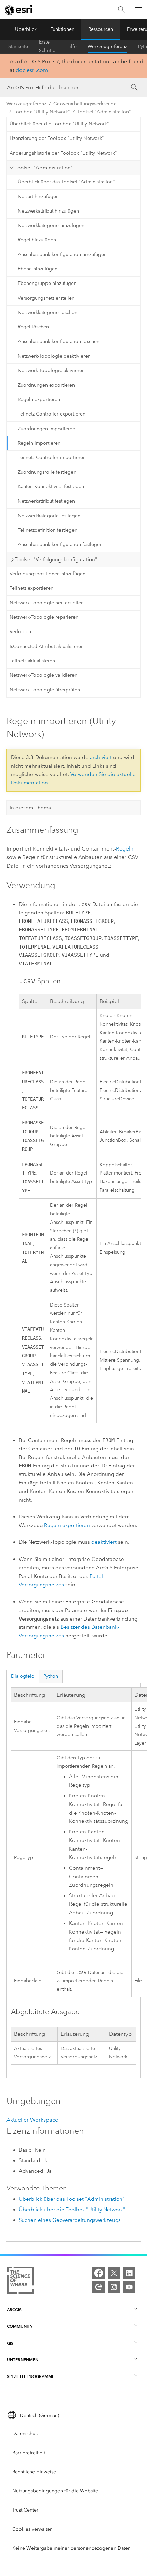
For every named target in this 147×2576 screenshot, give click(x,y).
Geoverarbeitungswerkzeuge (85, 104)
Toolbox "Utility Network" (42, 112)
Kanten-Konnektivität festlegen (51, 487)
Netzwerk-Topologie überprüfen (45, 690)
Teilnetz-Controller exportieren (52, 414)
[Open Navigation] (138, 10)
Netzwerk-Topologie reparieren (44, 617)
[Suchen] (121, 10)
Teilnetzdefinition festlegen (48, 530)
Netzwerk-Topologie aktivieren (51, 370)
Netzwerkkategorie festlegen (49, 516)
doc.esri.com (32, 70)
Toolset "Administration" (104, 112)
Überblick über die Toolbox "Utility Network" (59, 124)
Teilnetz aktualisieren (32, 661)
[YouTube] (129, 2287)
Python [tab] (51, 1676)
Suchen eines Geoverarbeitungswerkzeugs (70, 2220)
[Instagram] (114, 2287)
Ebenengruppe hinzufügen (47, 283)
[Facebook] (98, 2273)
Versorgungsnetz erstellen (46, 298)
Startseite (18, 46)
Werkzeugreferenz (107, 46)
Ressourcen (101, 29)
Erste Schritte (47, 47)
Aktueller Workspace (32, 2120)
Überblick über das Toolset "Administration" (66, 182)
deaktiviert (104, 1542)
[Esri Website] (19, 10)
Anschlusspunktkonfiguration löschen (59, 342)
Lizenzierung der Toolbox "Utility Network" (57, 138)
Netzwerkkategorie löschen (48, 312)
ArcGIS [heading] (14, 2309)
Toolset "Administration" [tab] (44, 168)
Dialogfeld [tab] (23, 1676)
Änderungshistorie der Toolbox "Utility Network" (63, 153)
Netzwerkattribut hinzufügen (48, 211)
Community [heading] (20, 2326)
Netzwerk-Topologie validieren (43, 675)
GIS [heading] (10, 2343)
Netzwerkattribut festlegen (46, 501)
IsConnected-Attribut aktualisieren (47, 646)
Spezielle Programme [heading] (31, 2376)
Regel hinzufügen (37, 240)
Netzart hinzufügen (38, 197)
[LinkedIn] (129, 2273)
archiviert (101, 757)
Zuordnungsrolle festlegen (47, 472)
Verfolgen (20, 632)
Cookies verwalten (32, 2529)
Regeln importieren (39, 443)
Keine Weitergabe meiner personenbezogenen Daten (71, 2548)
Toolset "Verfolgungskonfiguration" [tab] (56, 559)
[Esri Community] (98, 2287)
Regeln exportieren (39, 400)
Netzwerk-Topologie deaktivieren (54, 356)
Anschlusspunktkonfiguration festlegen (60, 545)
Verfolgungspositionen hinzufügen (48, 574)
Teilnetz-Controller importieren (52, 458)
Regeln (125, 849)
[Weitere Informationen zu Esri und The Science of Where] (20, 2282)
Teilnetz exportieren (31, 588)
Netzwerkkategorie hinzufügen (51, 225)
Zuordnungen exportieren (46, 385)
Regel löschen (33, 327)
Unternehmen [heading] (23, 2360)
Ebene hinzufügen (38, 269)
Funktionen (62, 29)
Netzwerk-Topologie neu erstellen (47, 603)
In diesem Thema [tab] (30, 808)
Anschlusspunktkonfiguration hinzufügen (62, 255)
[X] (114, 2273)
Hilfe (71, 46)
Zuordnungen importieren (46, 429)
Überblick (26, 29)
